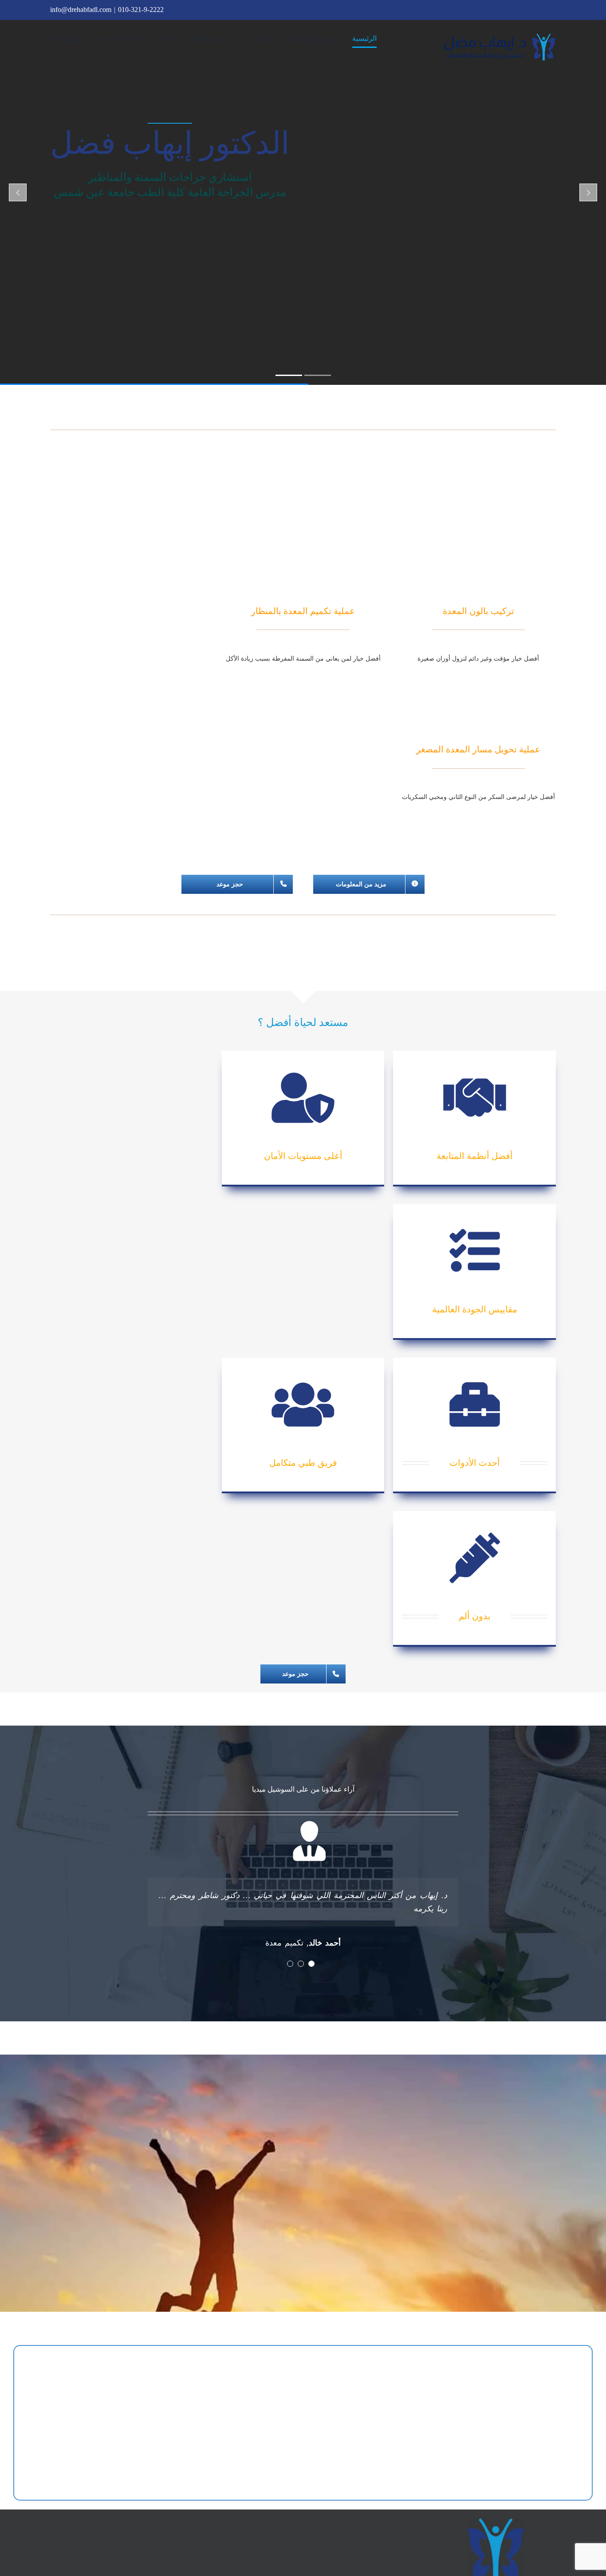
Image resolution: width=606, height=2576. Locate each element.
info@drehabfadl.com (81, 10)
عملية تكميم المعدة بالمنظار (303, 611)
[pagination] (311, 1964)
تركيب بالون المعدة (478, 611)
